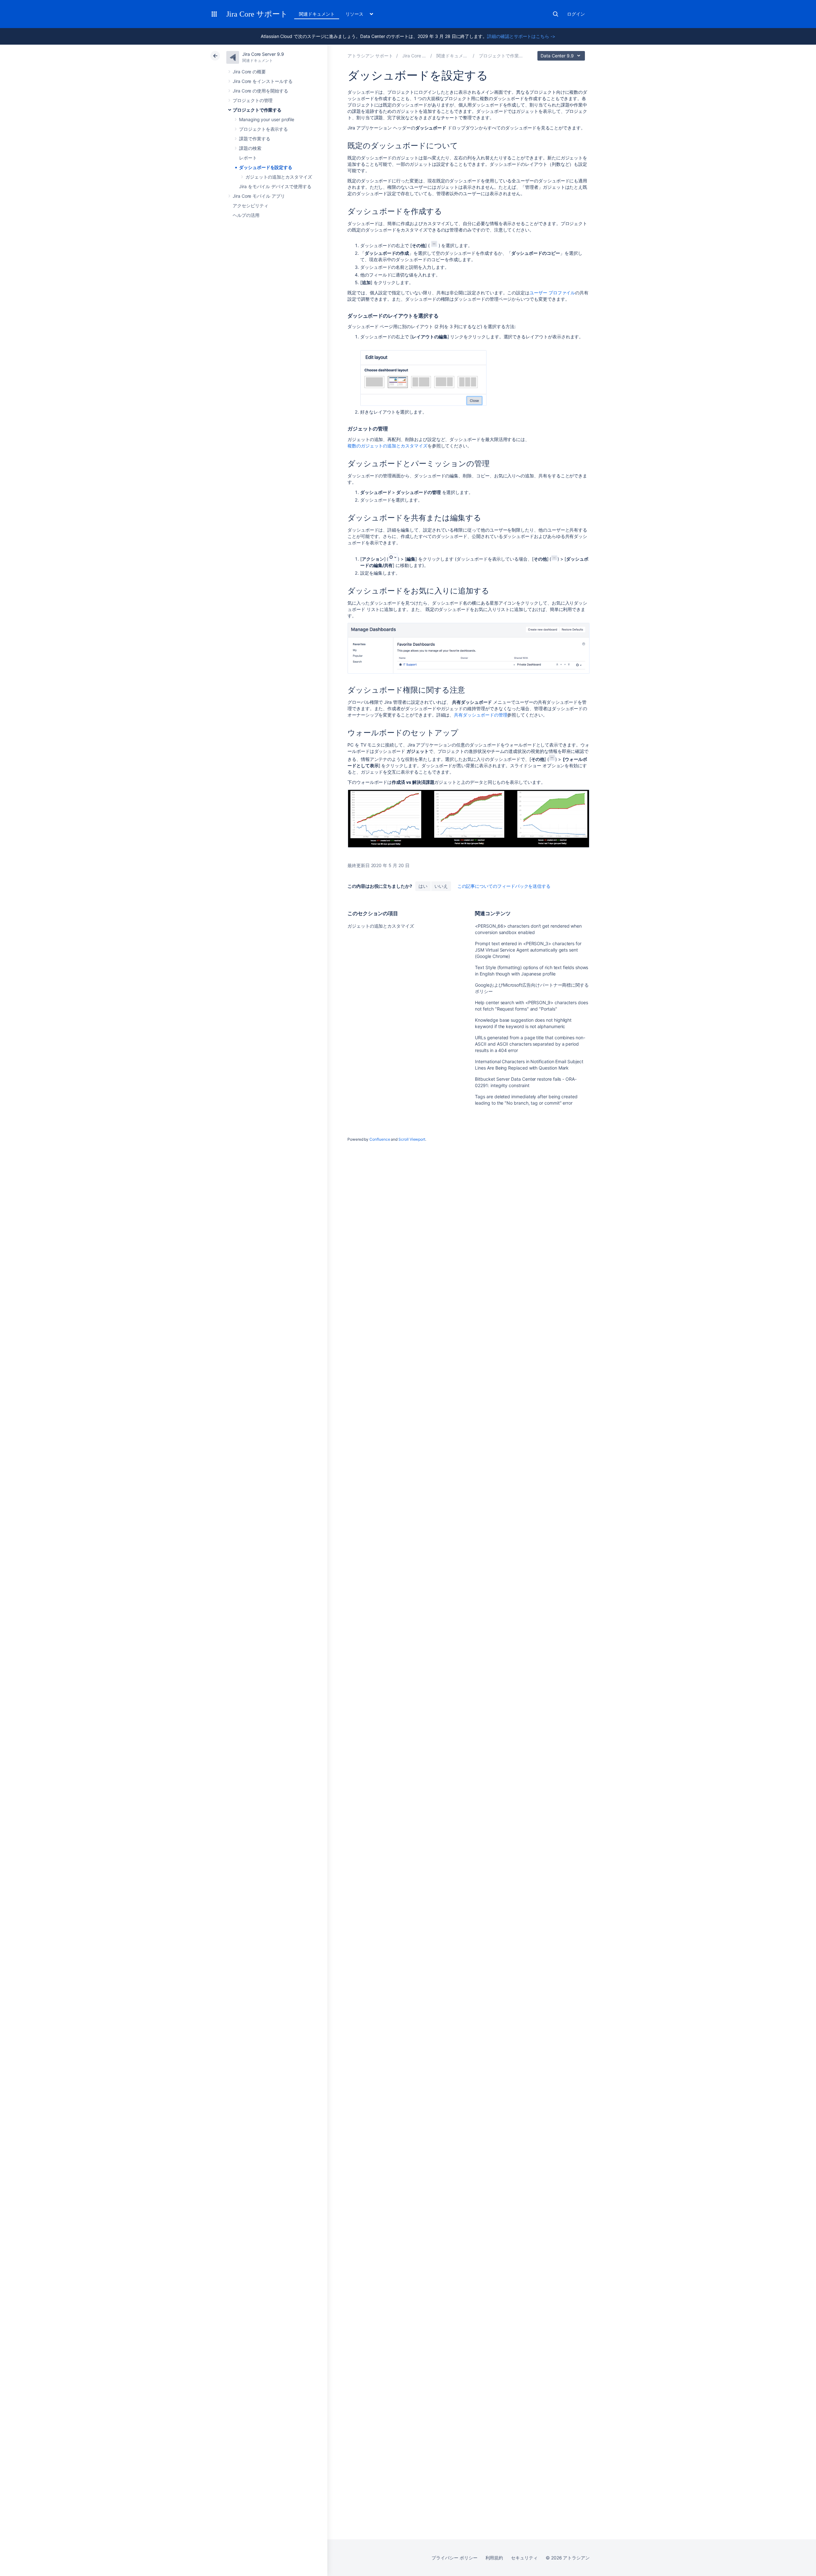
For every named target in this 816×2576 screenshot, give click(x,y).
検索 (556, 14)
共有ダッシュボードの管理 (481, 715)
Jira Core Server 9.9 (263, 54)
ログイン (576, 14)
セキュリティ (524, 2558)
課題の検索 (250, 148)
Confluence (380, 1139)
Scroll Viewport (412, 1139)
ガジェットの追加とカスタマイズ (279, 177)
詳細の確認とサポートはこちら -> (521, 36)
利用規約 (494, 2558)
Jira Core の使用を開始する (260, 91)
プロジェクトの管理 (253, 100)
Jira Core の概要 (249, 72)
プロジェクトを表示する (263, 129)
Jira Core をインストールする (263, 81)
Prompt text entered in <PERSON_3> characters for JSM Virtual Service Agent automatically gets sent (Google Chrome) (528, 950)
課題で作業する (255, 139)
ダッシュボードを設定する (266, 167)
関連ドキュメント (317, 14)
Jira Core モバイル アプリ (259, 196)
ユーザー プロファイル (552, 293)
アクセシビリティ (250, 206)
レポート (248, 158)
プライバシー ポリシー (454, 2558)
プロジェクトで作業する (257, 110)
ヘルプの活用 (246, 215)
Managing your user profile (267, 119)
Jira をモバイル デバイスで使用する (275, 186)
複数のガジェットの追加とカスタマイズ (387, 446)
